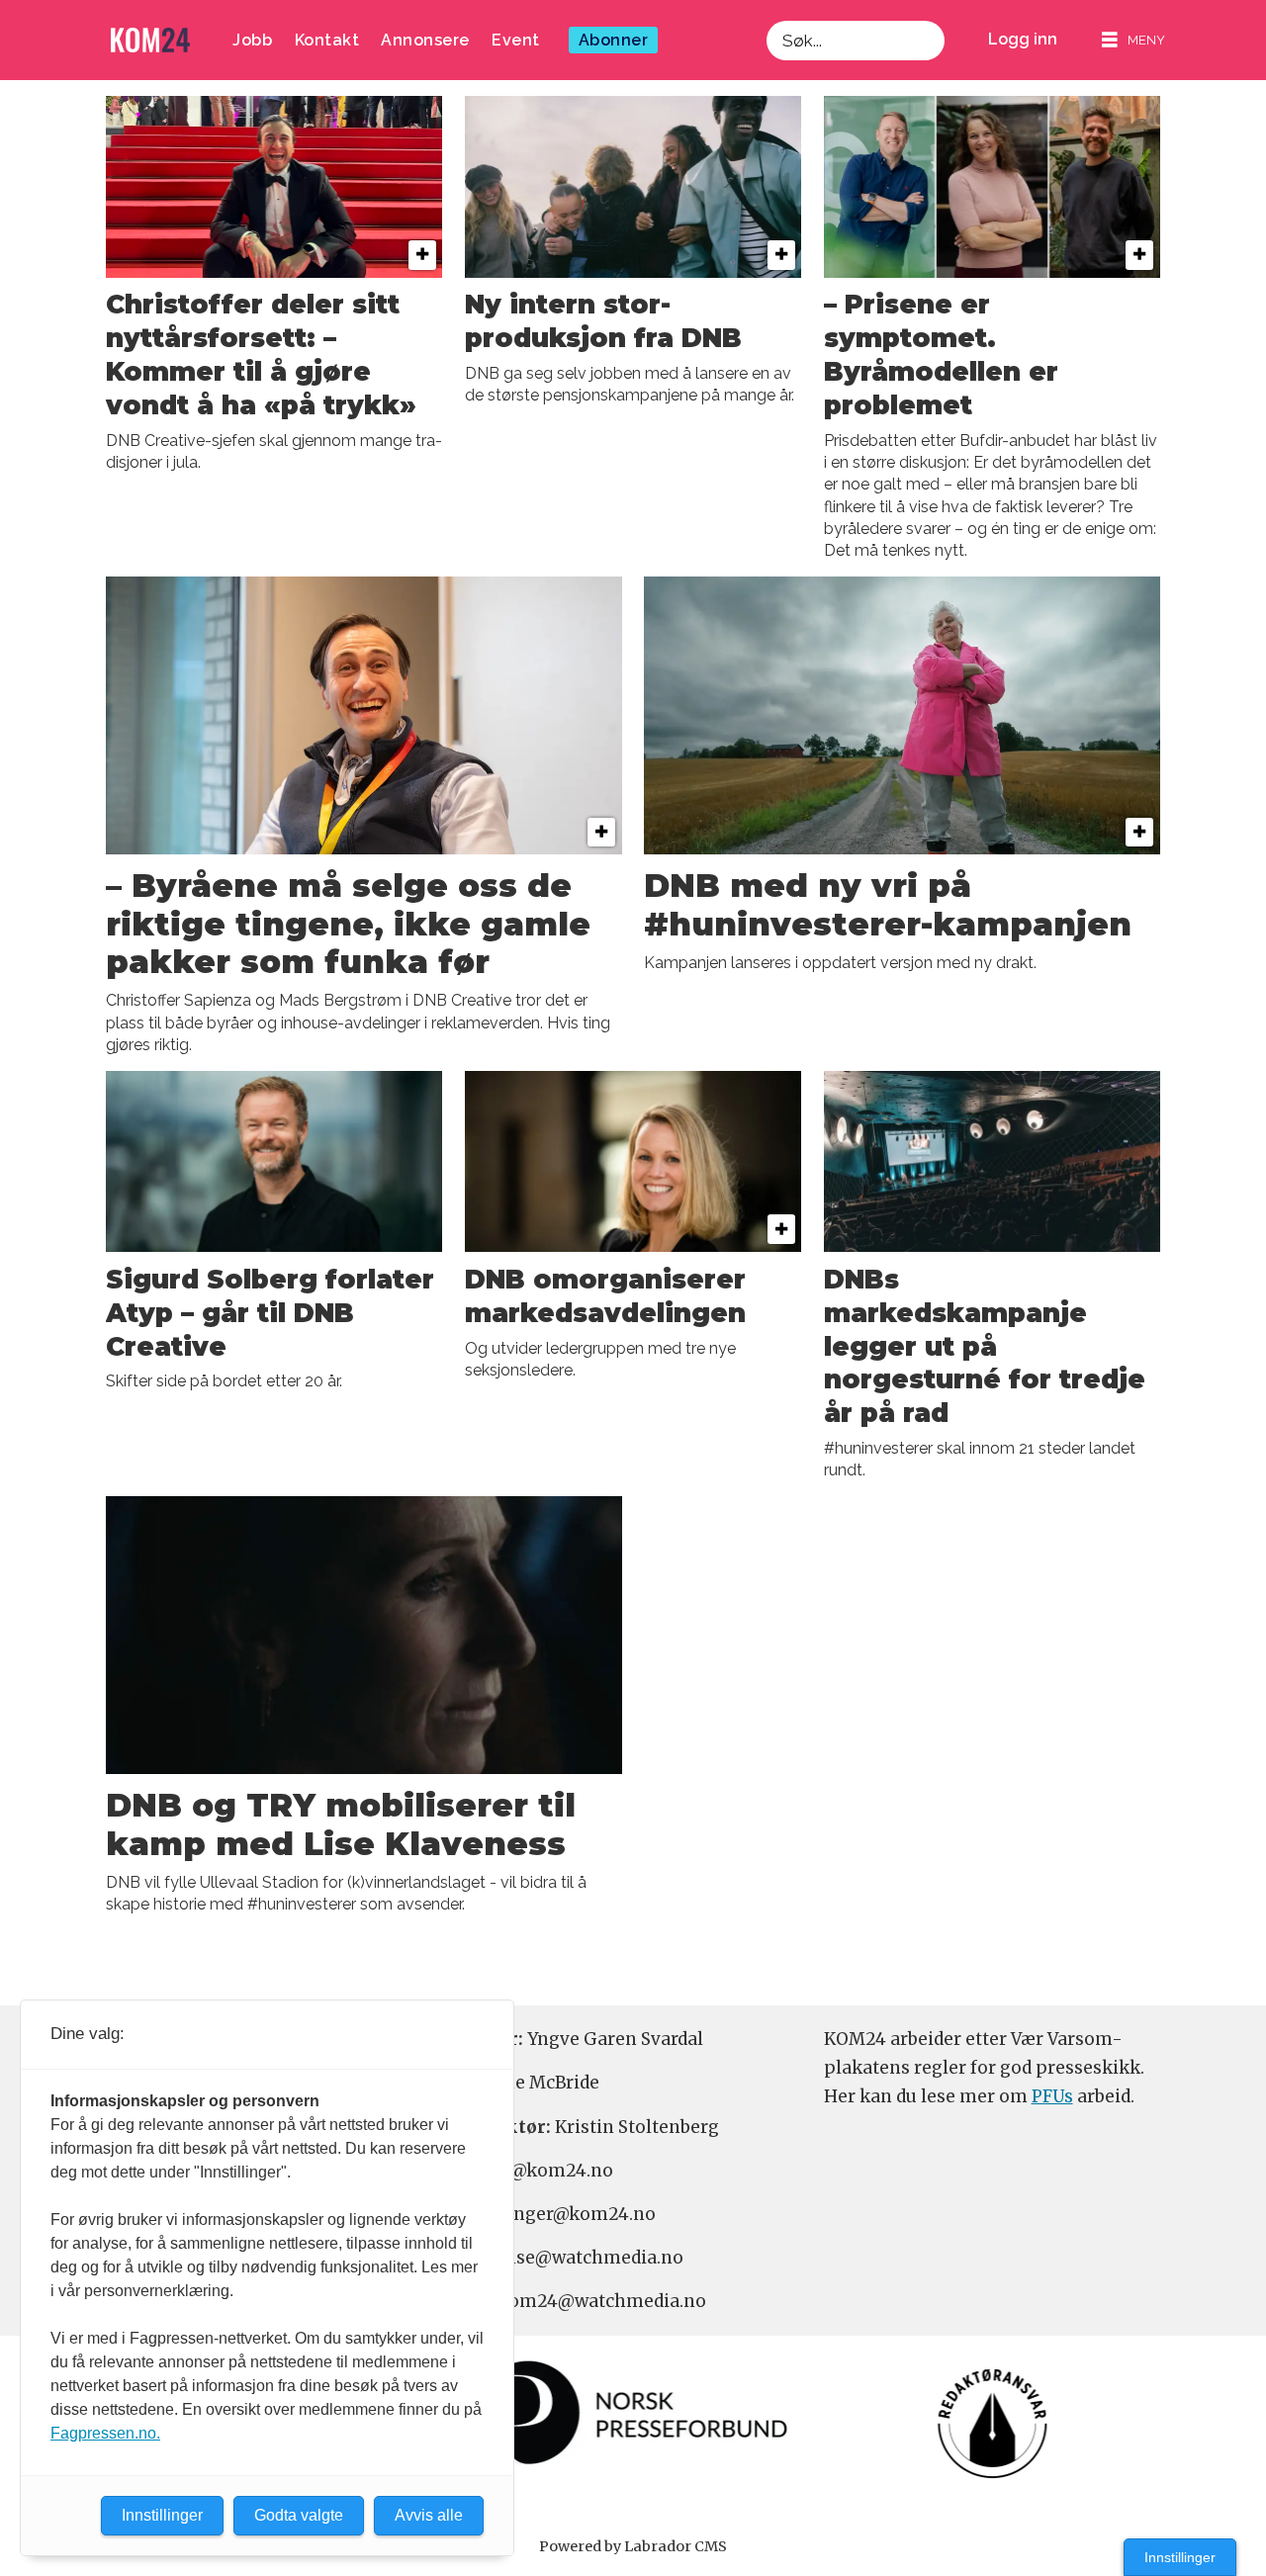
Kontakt (327, 40)
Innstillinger (1180, 2557)
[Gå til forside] (150, 40)
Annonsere (425, 40)
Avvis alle (429, 2515)
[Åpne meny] (1133, 40)
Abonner (614, 40)
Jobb (252, 40)
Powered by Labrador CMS (633, 2546)
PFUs (1052, 2096)
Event (516, 40)
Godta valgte (299, 2515)
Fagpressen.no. (105, 2433)
